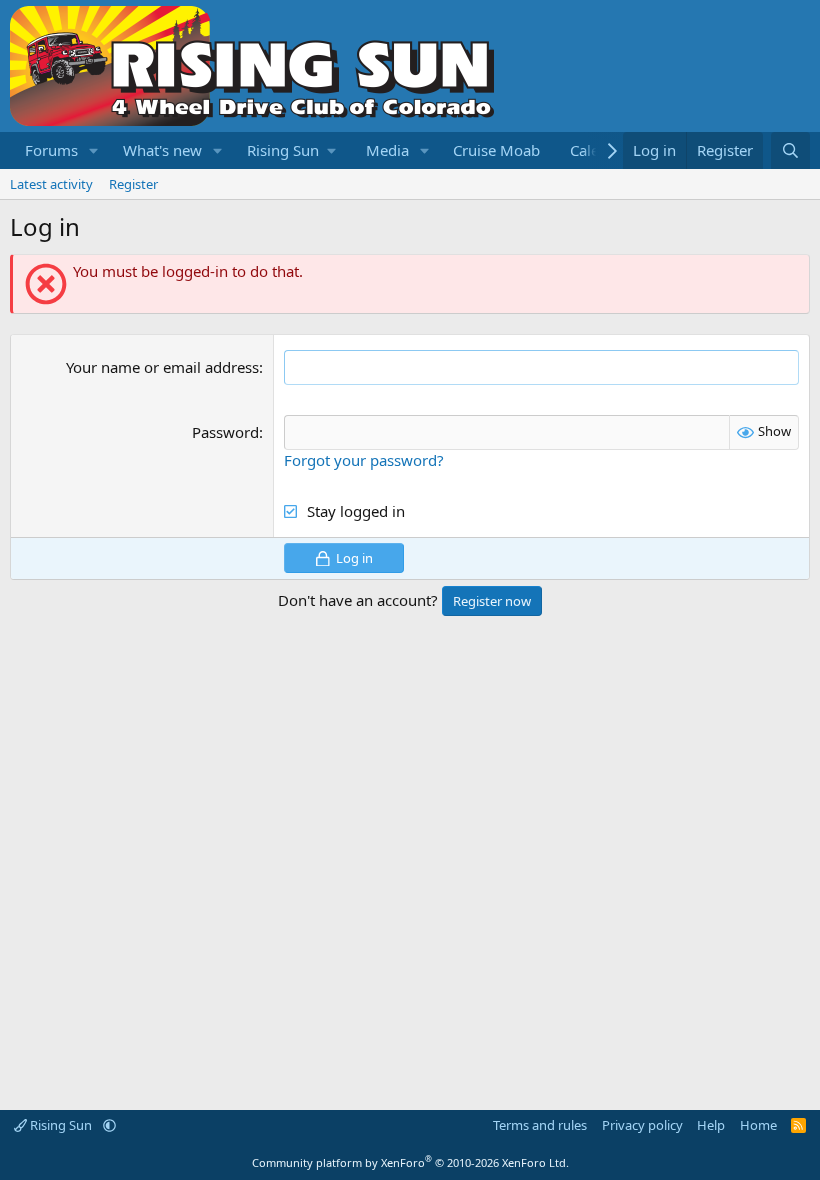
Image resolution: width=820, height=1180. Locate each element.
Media (387, 150)
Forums (51, 150)
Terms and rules (540, 1125)
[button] (94, 150)
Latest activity (51, 184)
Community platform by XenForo (410, 1162)
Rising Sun (61, 1125)
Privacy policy (642, 1125)
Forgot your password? (364, 460)
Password (225, 432)
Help (711, 1125)
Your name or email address (162, 367)
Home (758, 1125)
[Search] (790, 150)
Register (133, 184)
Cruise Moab (496, 150)
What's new (162, 150)
